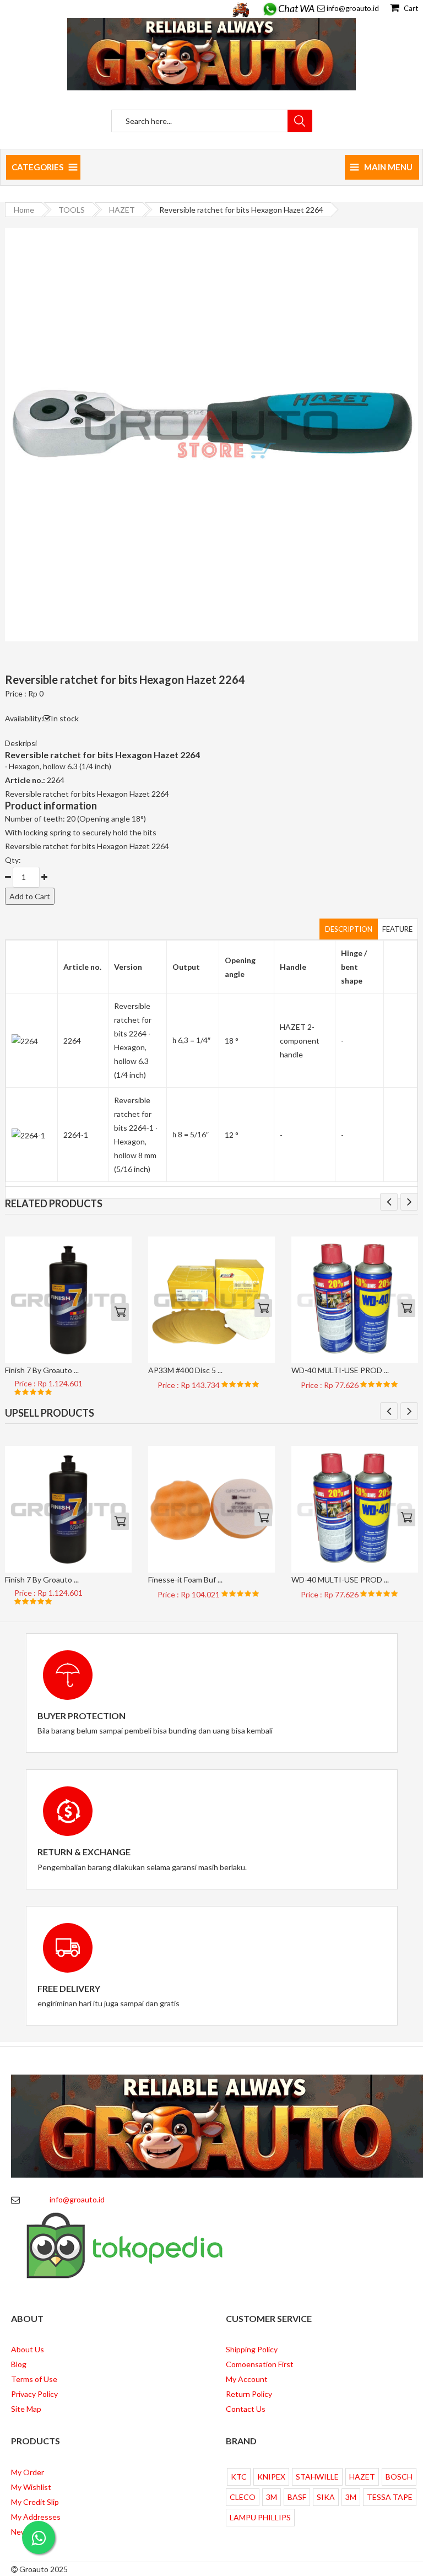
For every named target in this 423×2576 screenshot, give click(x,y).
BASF (297, 2497)
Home (24, 210)
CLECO (243, 2497)
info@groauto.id (353, 8)
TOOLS (72, 210)
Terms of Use (34, 2379)
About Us (28, 2349)
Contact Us (246, 2409)
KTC (239, 2477)
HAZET (122, 210)
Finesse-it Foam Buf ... (185, 1579)
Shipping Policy (252, 2349)
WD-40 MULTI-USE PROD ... (340, 1370)
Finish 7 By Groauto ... (42, 1370)
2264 (72, 1041)
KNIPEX (271, 2477)
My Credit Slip (35, 2502)
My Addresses (36, 2517)
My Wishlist (31, 2487)
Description (349, 929)
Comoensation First (260, 2364)
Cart (410, 8)
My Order (28, 2472)
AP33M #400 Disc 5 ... (185, 1370)
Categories (37, 167)
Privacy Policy (34, 2394)
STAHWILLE (317, 2477)
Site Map (26, 2409)
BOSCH (399, 2477)
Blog (19, 2364)
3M (272, 2497)
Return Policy (249, 2394)
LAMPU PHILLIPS (260, 2517)
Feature (397, 929)
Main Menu (388, 167)
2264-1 (76, 1135)
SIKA (326, 2497)
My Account (247, 2379)
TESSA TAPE (390, 2497)
